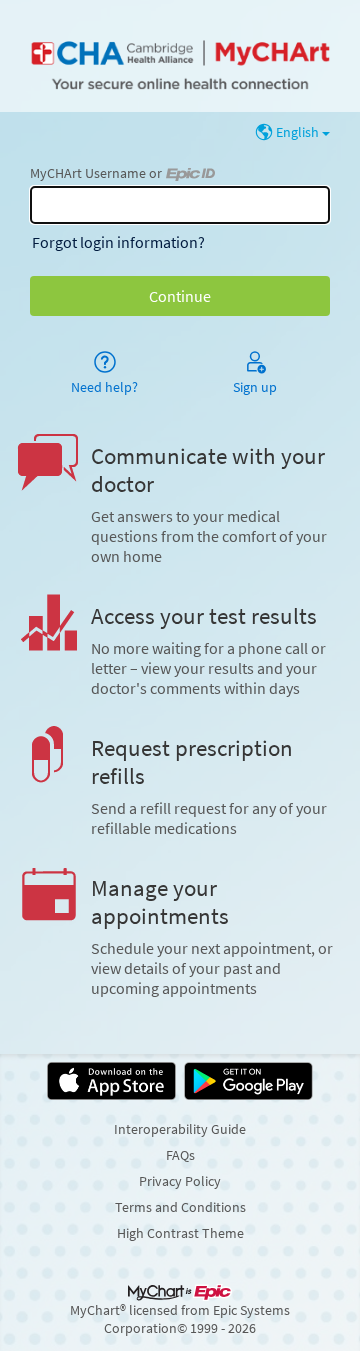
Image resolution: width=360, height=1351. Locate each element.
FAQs (180, 1155)
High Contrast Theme (180, 1233)
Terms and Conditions (180, 1207)
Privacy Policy (180, 1181)
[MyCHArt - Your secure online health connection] (179, 56)
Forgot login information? (118, 242)
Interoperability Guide (180, 1129)
